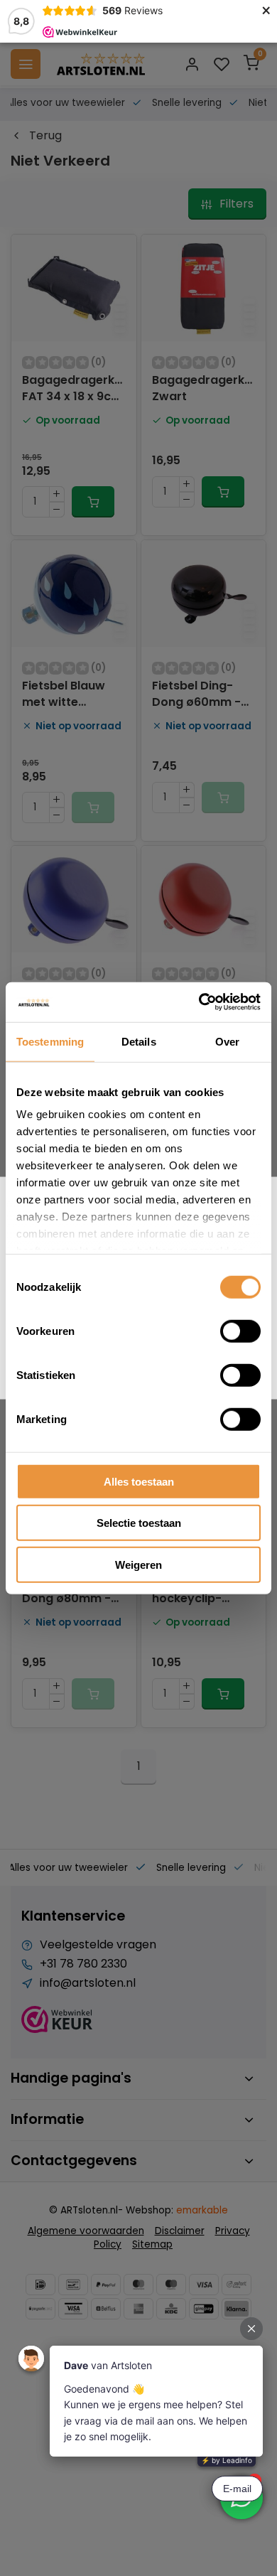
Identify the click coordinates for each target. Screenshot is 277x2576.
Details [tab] (139, 1041)
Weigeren (138, 1564)
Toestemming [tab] (50, 1041)
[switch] (240, 1331)
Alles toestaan (139, 1481)
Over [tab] (227, 1041)
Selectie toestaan (139, 1523)
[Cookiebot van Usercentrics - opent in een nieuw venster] (199, 1002)
